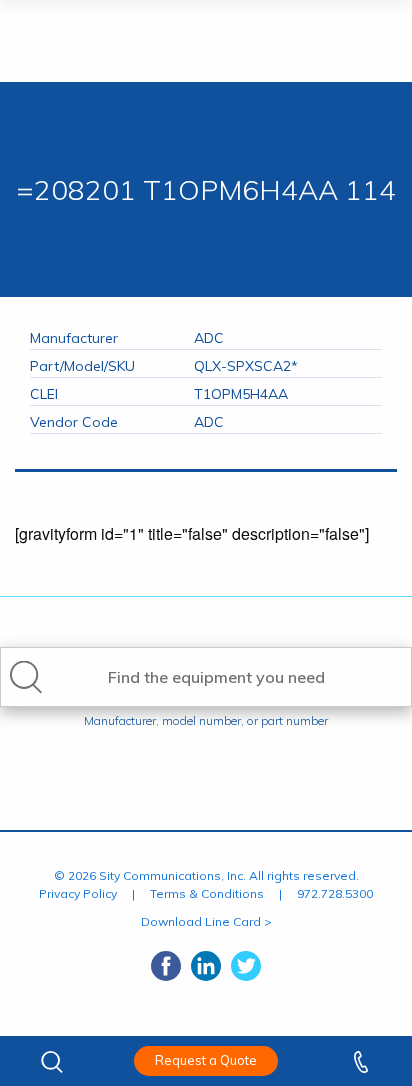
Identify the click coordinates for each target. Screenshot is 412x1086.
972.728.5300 (335, 893)
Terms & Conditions (207, 893)
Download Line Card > (206, 921)
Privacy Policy (78, 893)
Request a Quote (206, 1060)
